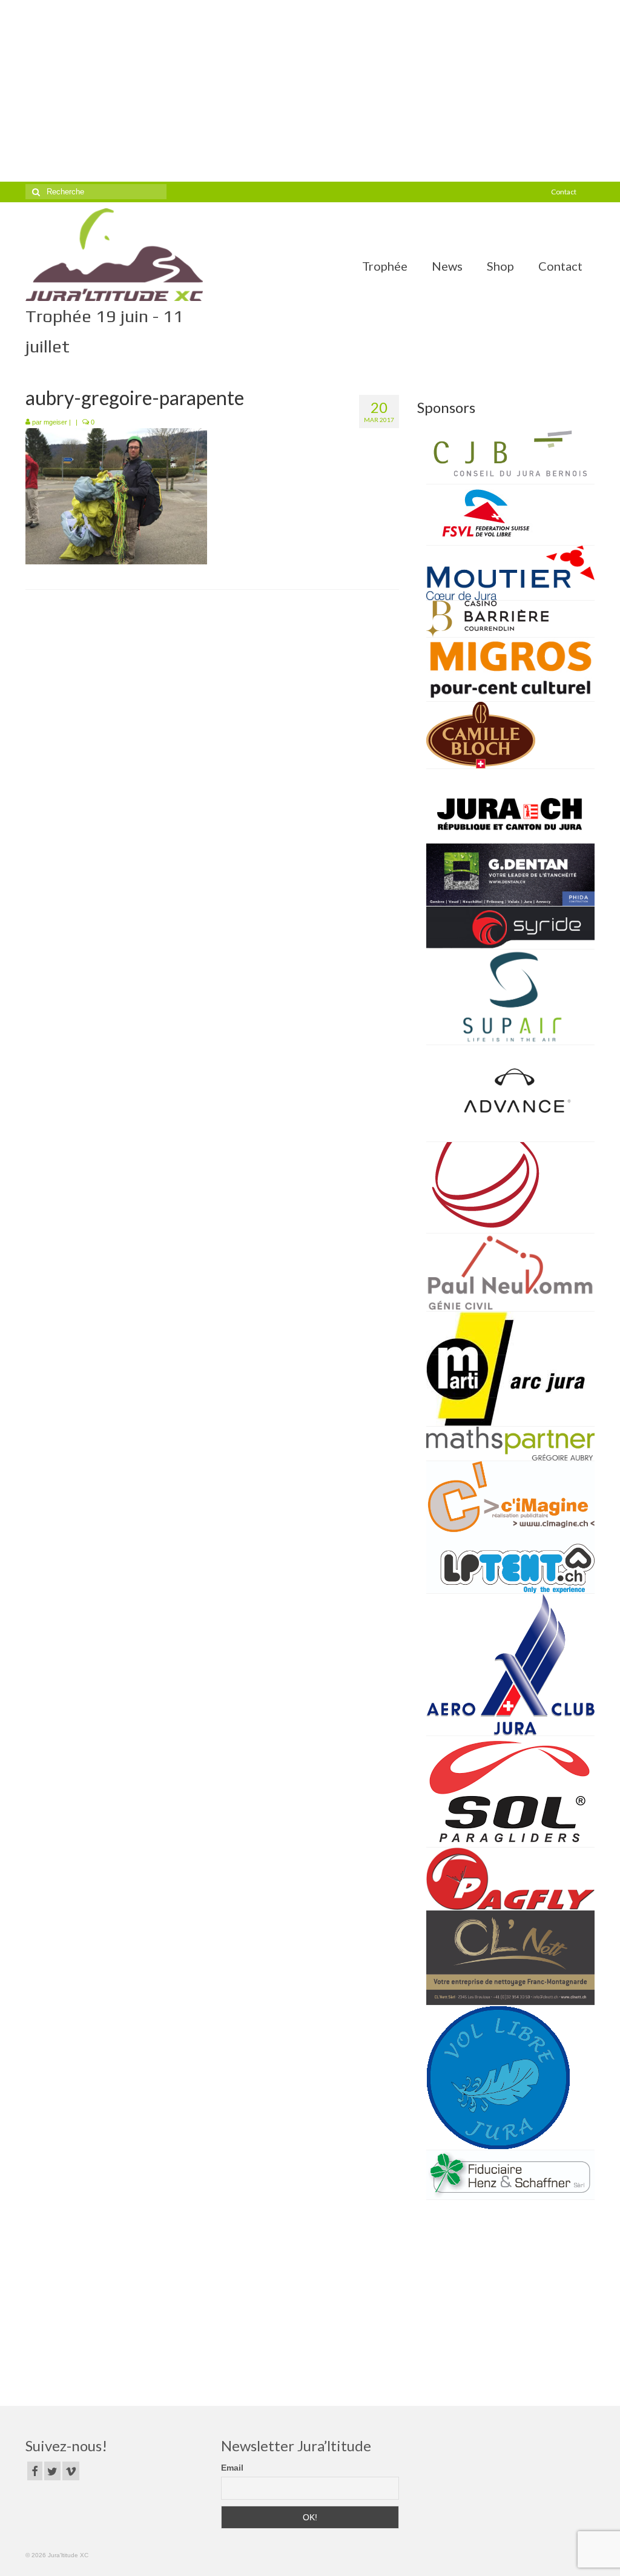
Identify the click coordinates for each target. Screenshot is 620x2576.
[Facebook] (35, 2471)
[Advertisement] (310, 91)
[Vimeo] (71, 2471)
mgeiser (55, 422)
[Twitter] (52, 2471)
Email (232, 2468)
